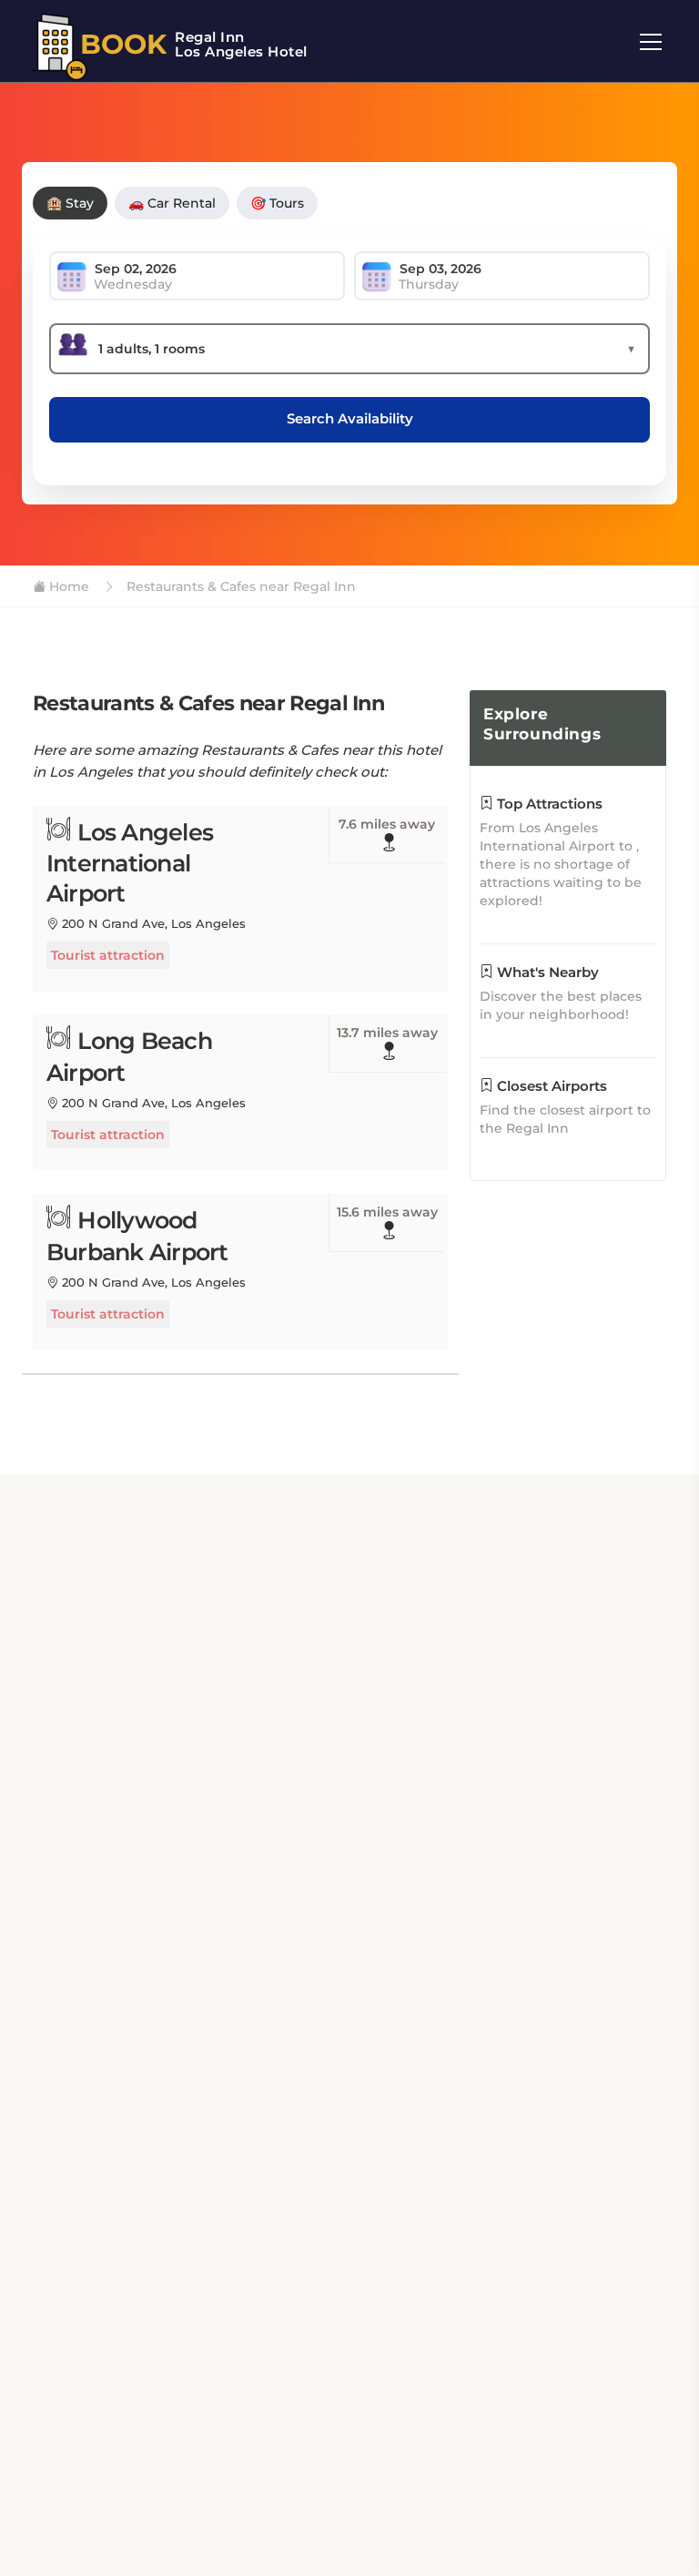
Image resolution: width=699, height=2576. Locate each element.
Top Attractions (548, 804)
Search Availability (350, 418)
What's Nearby (546, 972)
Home (67, 586)
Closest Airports (550, 1086)
